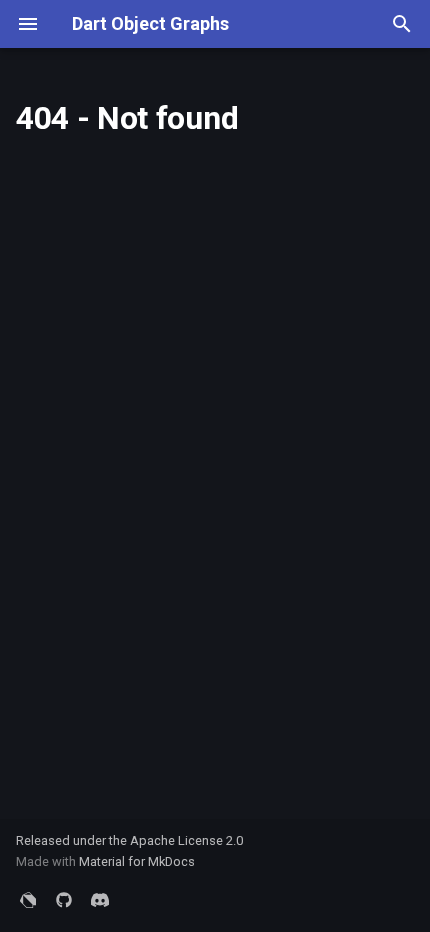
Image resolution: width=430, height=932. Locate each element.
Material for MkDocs (137, 861)
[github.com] (64, 900)
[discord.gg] (100, 900)
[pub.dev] (28, 900)
